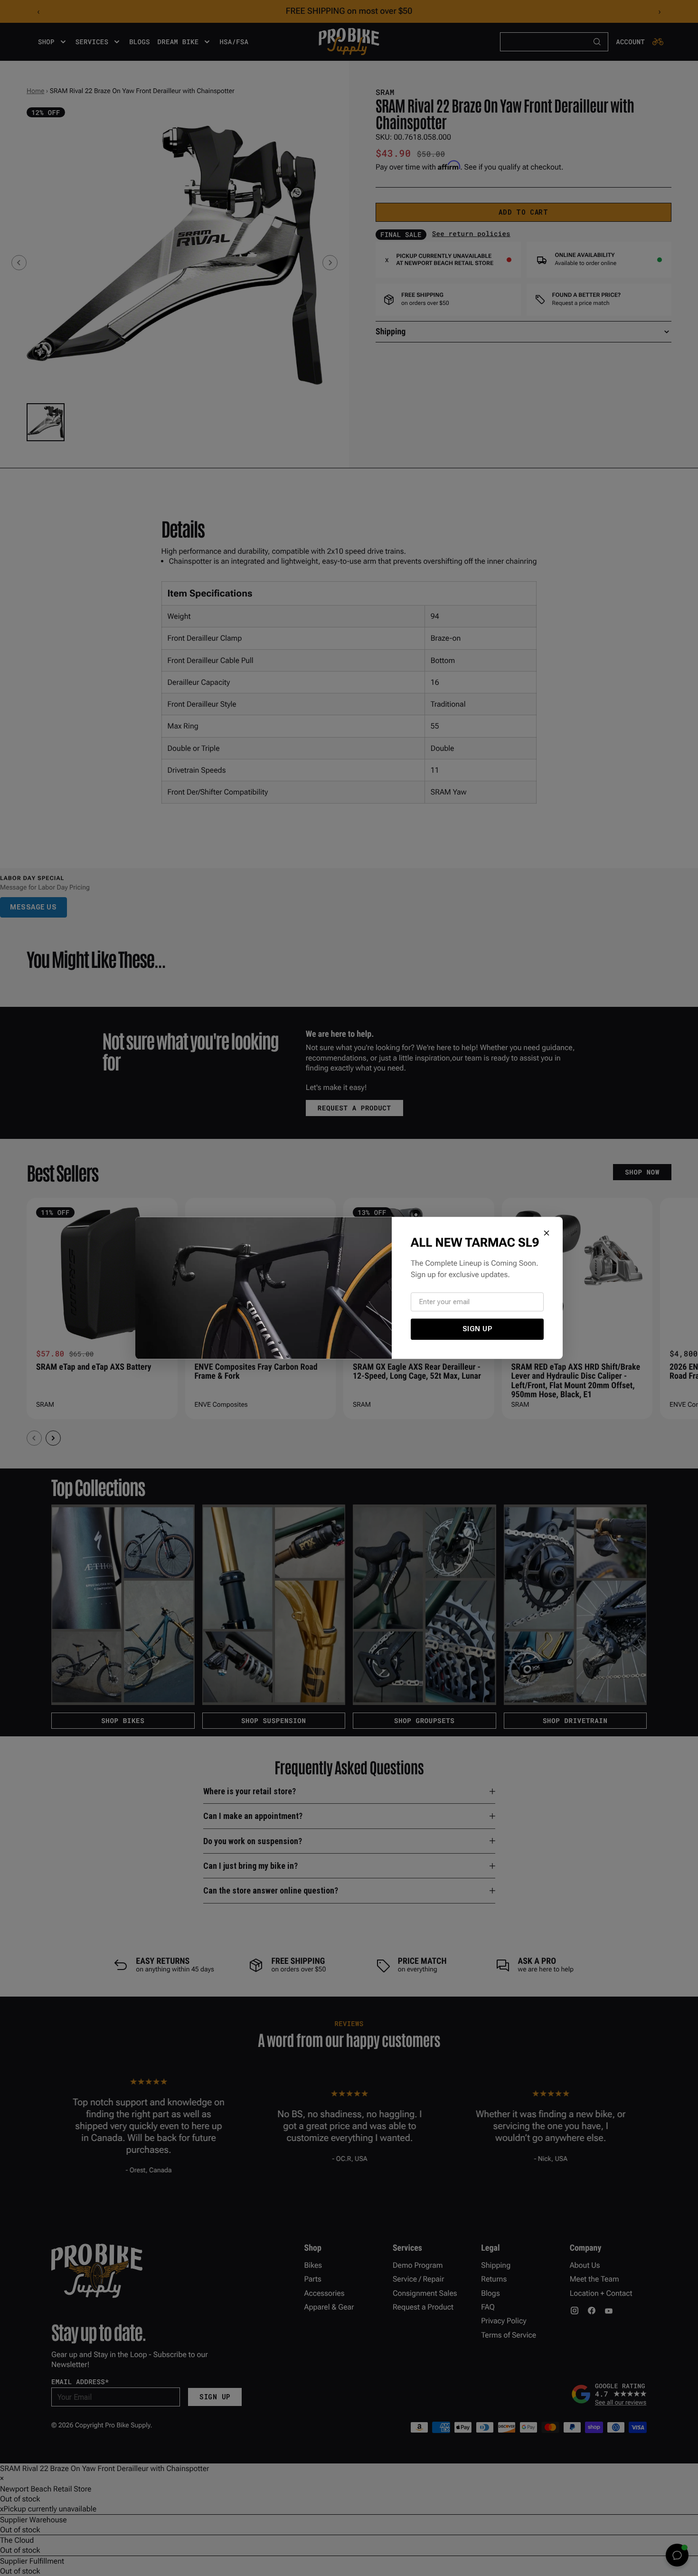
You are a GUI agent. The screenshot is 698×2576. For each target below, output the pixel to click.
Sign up (477, 1329)
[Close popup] (547, 1233)
